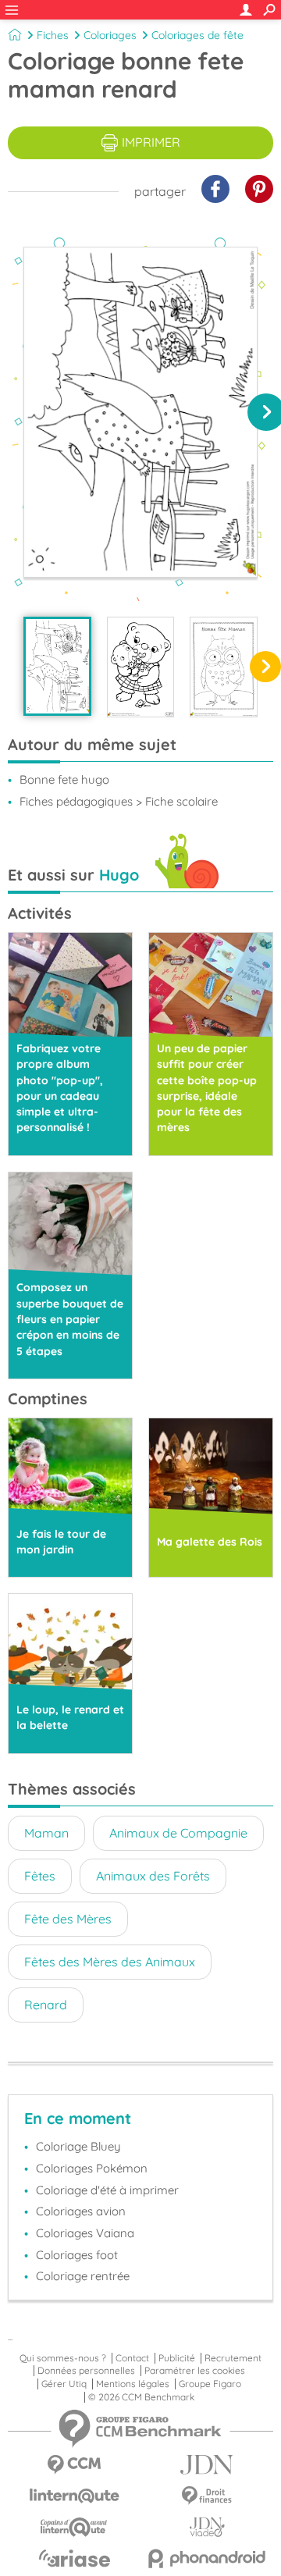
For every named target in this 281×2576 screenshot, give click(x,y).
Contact (132, 2358)
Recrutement (233, 2358)
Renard (46, 2005)
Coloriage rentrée (83, 2276)
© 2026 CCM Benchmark (141, 2397)
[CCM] (74, 2465)
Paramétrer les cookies (195, 2371)
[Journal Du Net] (207, 2465)
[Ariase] (74, 2558)
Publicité (177, 2358)
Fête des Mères (68, 1919)
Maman (46, 1833)
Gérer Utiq (64, 2384)
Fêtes (40, 1876)
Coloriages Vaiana (85, 2233)
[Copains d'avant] (74, 2527)
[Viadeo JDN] (207, 2527)
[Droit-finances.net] (207, 2496)
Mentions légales (133, 2384)
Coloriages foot (77, 2255)
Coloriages (110, 35)
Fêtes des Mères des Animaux (110, 1962)
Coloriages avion (81, 2211)
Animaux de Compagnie (178, 1833)
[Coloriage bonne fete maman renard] (57, 666)
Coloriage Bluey (78, 2146)
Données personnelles (86, 2371)
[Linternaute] (74, 2496)
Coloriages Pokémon (92, 2168)
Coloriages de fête (197, 35)
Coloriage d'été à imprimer (107, 2190)
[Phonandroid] (207, 2558)
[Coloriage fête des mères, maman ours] (141, 667)
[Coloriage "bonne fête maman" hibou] (224, 667)
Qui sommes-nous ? (63, 2358)
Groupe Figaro (210, 2384)
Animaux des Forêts (153, 1876)
